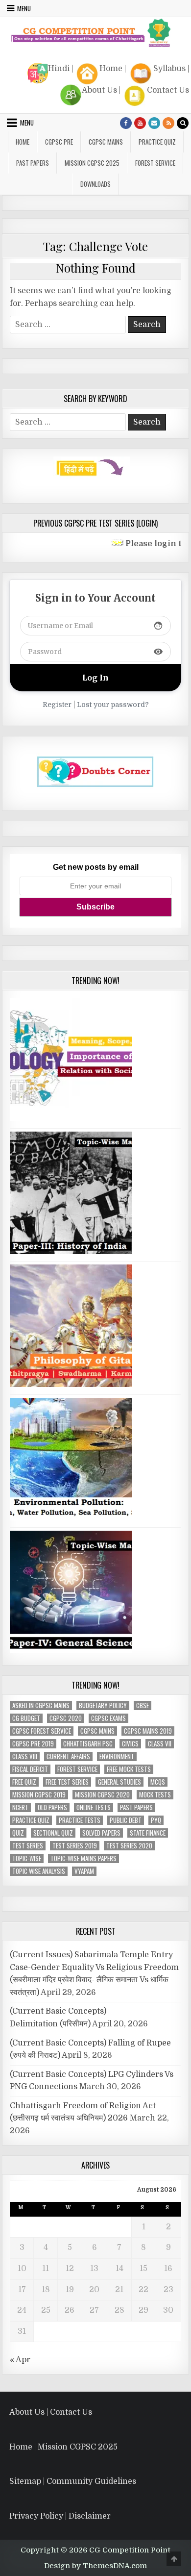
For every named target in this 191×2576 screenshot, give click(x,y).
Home (111, 69)
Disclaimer (90, 2516)
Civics (130, 1744)
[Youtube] (140, 123)
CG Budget (26, 1718)
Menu (24, 8)
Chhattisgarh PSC (88, 1744)
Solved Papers (101, 1833)
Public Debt (126, 1820)
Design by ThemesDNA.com (95, 2566)
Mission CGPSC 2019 (39, 1795)
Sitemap (25, 2481)
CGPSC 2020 (66, 1718)
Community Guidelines (91, 2481)
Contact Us (168, 90)
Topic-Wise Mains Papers (84, 1858)
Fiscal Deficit (30, 1769)
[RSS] (168, 123)
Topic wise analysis (39, 1871)
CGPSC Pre (59, 142)
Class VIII (25, 1756)
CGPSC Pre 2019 (33, 1744)
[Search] (183, 123)
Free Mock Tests (129, 1769)
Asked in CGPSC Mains (41, 1705)
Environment (117, 1756)
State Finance (148, 1833)
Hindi (59, 69)
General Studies (119, 1782)
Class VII (160, 1744)
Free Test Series (67, 1782)
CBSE (143, 1705)
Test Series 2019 (75, 1846)
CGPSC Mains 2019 (148, 1731)
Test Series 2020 (129, 1846)
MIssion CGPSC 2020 (102, 1795)
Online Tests (94, 1807)
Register (57, 705)
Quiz (18, 1833)
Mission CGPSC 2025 (92, 163)
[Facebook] (126, 123)
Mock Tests (155, 1795)
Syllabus (169, 69)
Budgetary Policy (103, 1705)
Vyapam (84, 1871)
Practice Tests (80, 1820)
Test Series (28, 1846)
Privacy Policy (36, 2516)
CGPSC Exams (108, 1718)
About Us (99, 90)
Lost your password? (113, 705)
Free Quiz (24, 1782)
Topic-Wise (27, 1858)
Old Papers (52, 1807)
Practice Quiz (157, 142)
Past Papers (136, 1807)
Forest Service (155, 163)
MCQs (158, 1782)
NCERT (20, 1807)
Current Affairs (68, 1756)
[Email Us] (154, 123)
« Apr (20, 2360)
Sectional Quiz (53, 1833)
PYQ (156, 1820)
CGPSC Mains (106, 142)
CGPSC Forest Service (42, 1731)
